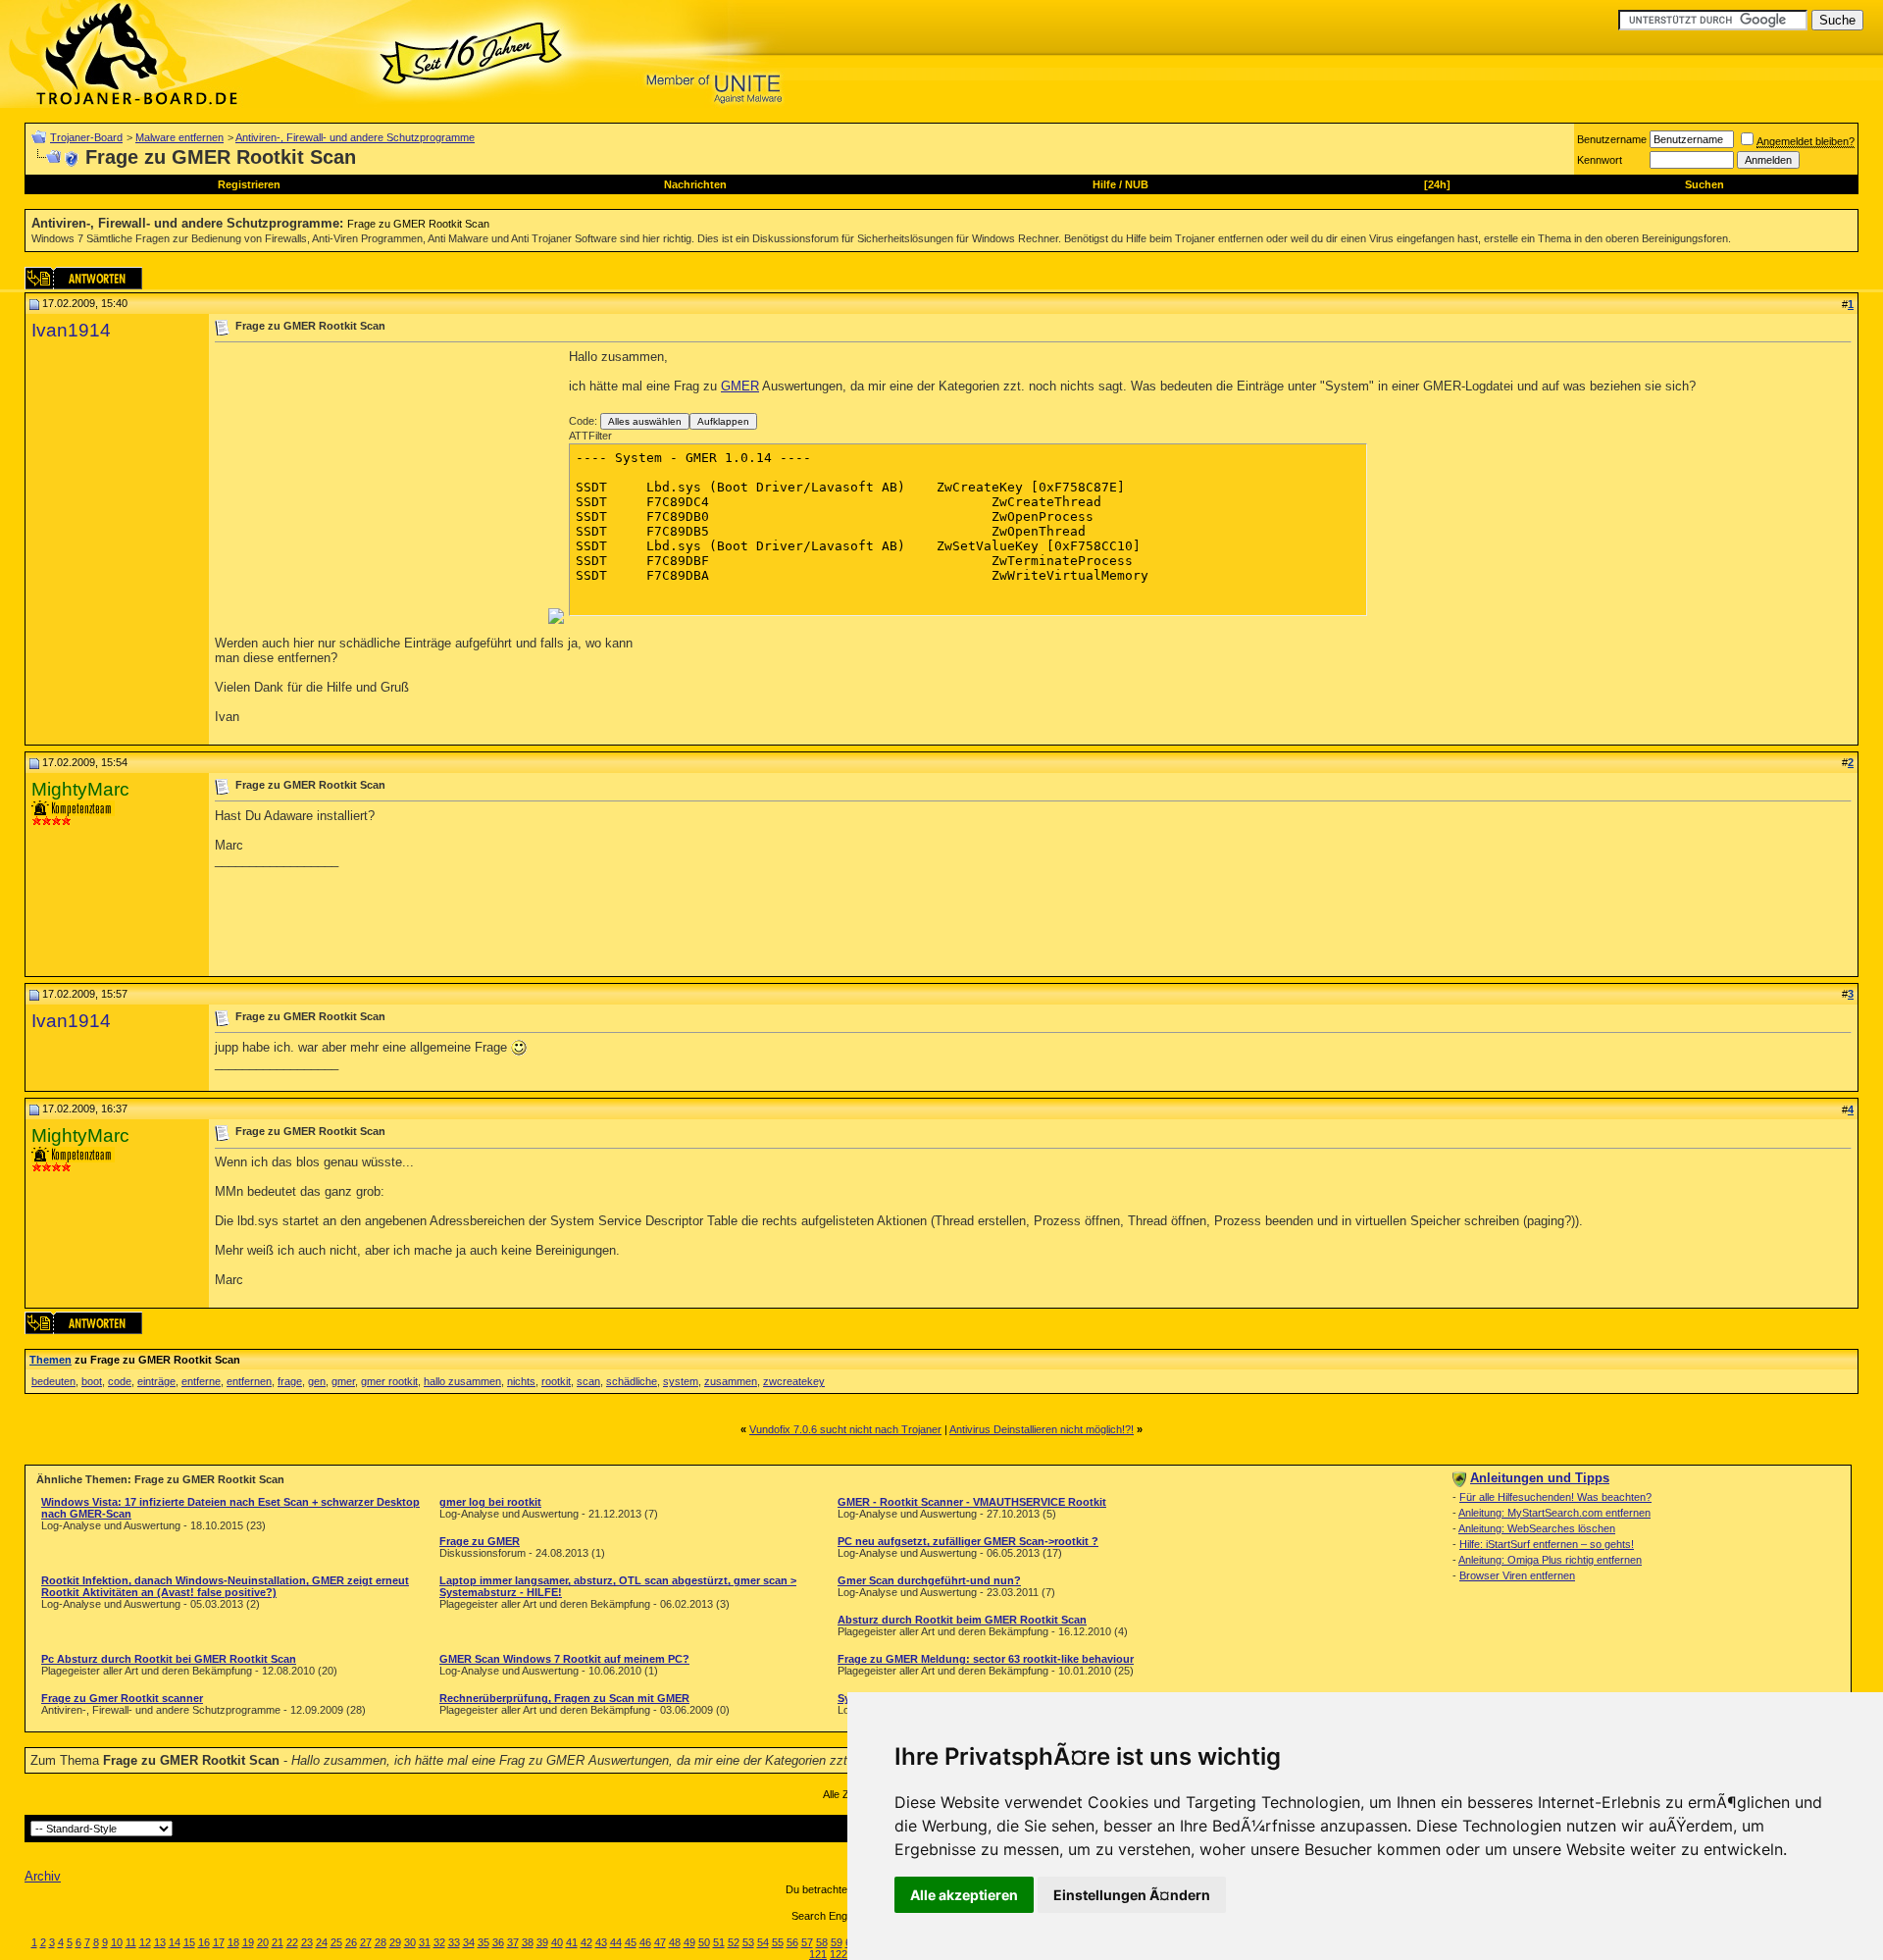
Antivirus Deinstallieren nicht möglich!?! (1042, 1429)
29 (395, 1942)
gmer (343, 1381)
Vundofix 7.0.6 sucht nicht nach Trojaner (845, 1429)
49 (689, 1942)
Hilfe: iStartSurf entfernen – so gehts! (1547, 1544)
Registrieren (249, 184)
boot (92, 1381)
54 (763, 1942)
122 (839, 1954)
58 (822, 1942)
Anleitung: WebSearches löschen (1537, 1528)
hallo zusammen (462, 1381)
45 (631, 1942)
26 (351, 1942)
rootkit (556, 1381)
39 (542, 1942)
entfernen (249, 1381)
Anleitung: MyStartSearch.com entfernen (1554, 1513)
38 (528, 1942)
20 (263, 1942)
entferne (201, 1381)
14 (175, 1942)
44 (616, 1942)
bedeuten (53, 1381)
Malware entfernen (179, 137)
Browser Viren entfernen (1517, 1575)
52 (734, 1942)
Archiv (43, 1876)
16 (204, 1942)
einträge (156, 1381)
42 (586, 1942)
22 (292, 1942)
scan (588, 1381)
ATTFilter (590, 436)
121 (818, 1954)
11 (131, 1942)
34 (469, 1942)
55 (778, 1942)
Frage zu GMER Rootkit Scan (418, 224)
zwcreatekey (794, 1381)
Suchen (1705, 184)
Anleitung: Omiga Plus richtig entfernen (1550, 1560)
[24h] (1437, 184)
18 (233, 1942)
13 (160, 1942)
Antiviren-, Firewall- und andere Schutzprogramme (355, 137)
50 (704, 1942)
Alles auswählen (645, 421)
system (681, 1381)
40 (557, 1942)
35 (483, 1942)
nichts (521, 1381)
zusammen (731, 1381)
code (120, 1381)
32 (439, 1942)
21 (278, 1942)
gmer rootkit (389, 1381)
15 (189, 1942)
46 (645, 1942)
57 (807, 1942)
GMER (740, 386)
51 (719, 1942)
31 (425, 1942)
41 (572, 1942)
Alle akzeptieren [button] (964, 1895)
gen (317, 1381)
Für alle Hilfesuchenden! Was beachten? (1555, 1497)
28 (381, 1942)
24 (322, 1942)
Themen (51, 1360)
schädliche (632, 1381)
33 (454, 1942)
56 (792, 1942)
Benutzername (1612, 139)
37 (513, 1942)
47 (660, 1942)
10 (117, 1942)
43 (601, 1942)
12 (145, 1942)
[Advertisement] (380, 487)
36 (498, 1942)
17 (219, 1942)
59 (837, 1942)
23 (307, 1942)
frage (290, 1381)
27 (366, 1942)
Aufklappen (723, 421)
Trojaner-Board (86, 137)
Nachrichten (695, 184)
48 (675, 1942)
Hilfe (1104, 184)
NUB (1137, 184)
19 (248, 1942)
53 (748, 1942)
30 (410, 1942)
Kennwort (1600, 160)
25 (336, 1942)
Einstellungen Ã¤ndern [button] (1132, 1895)
